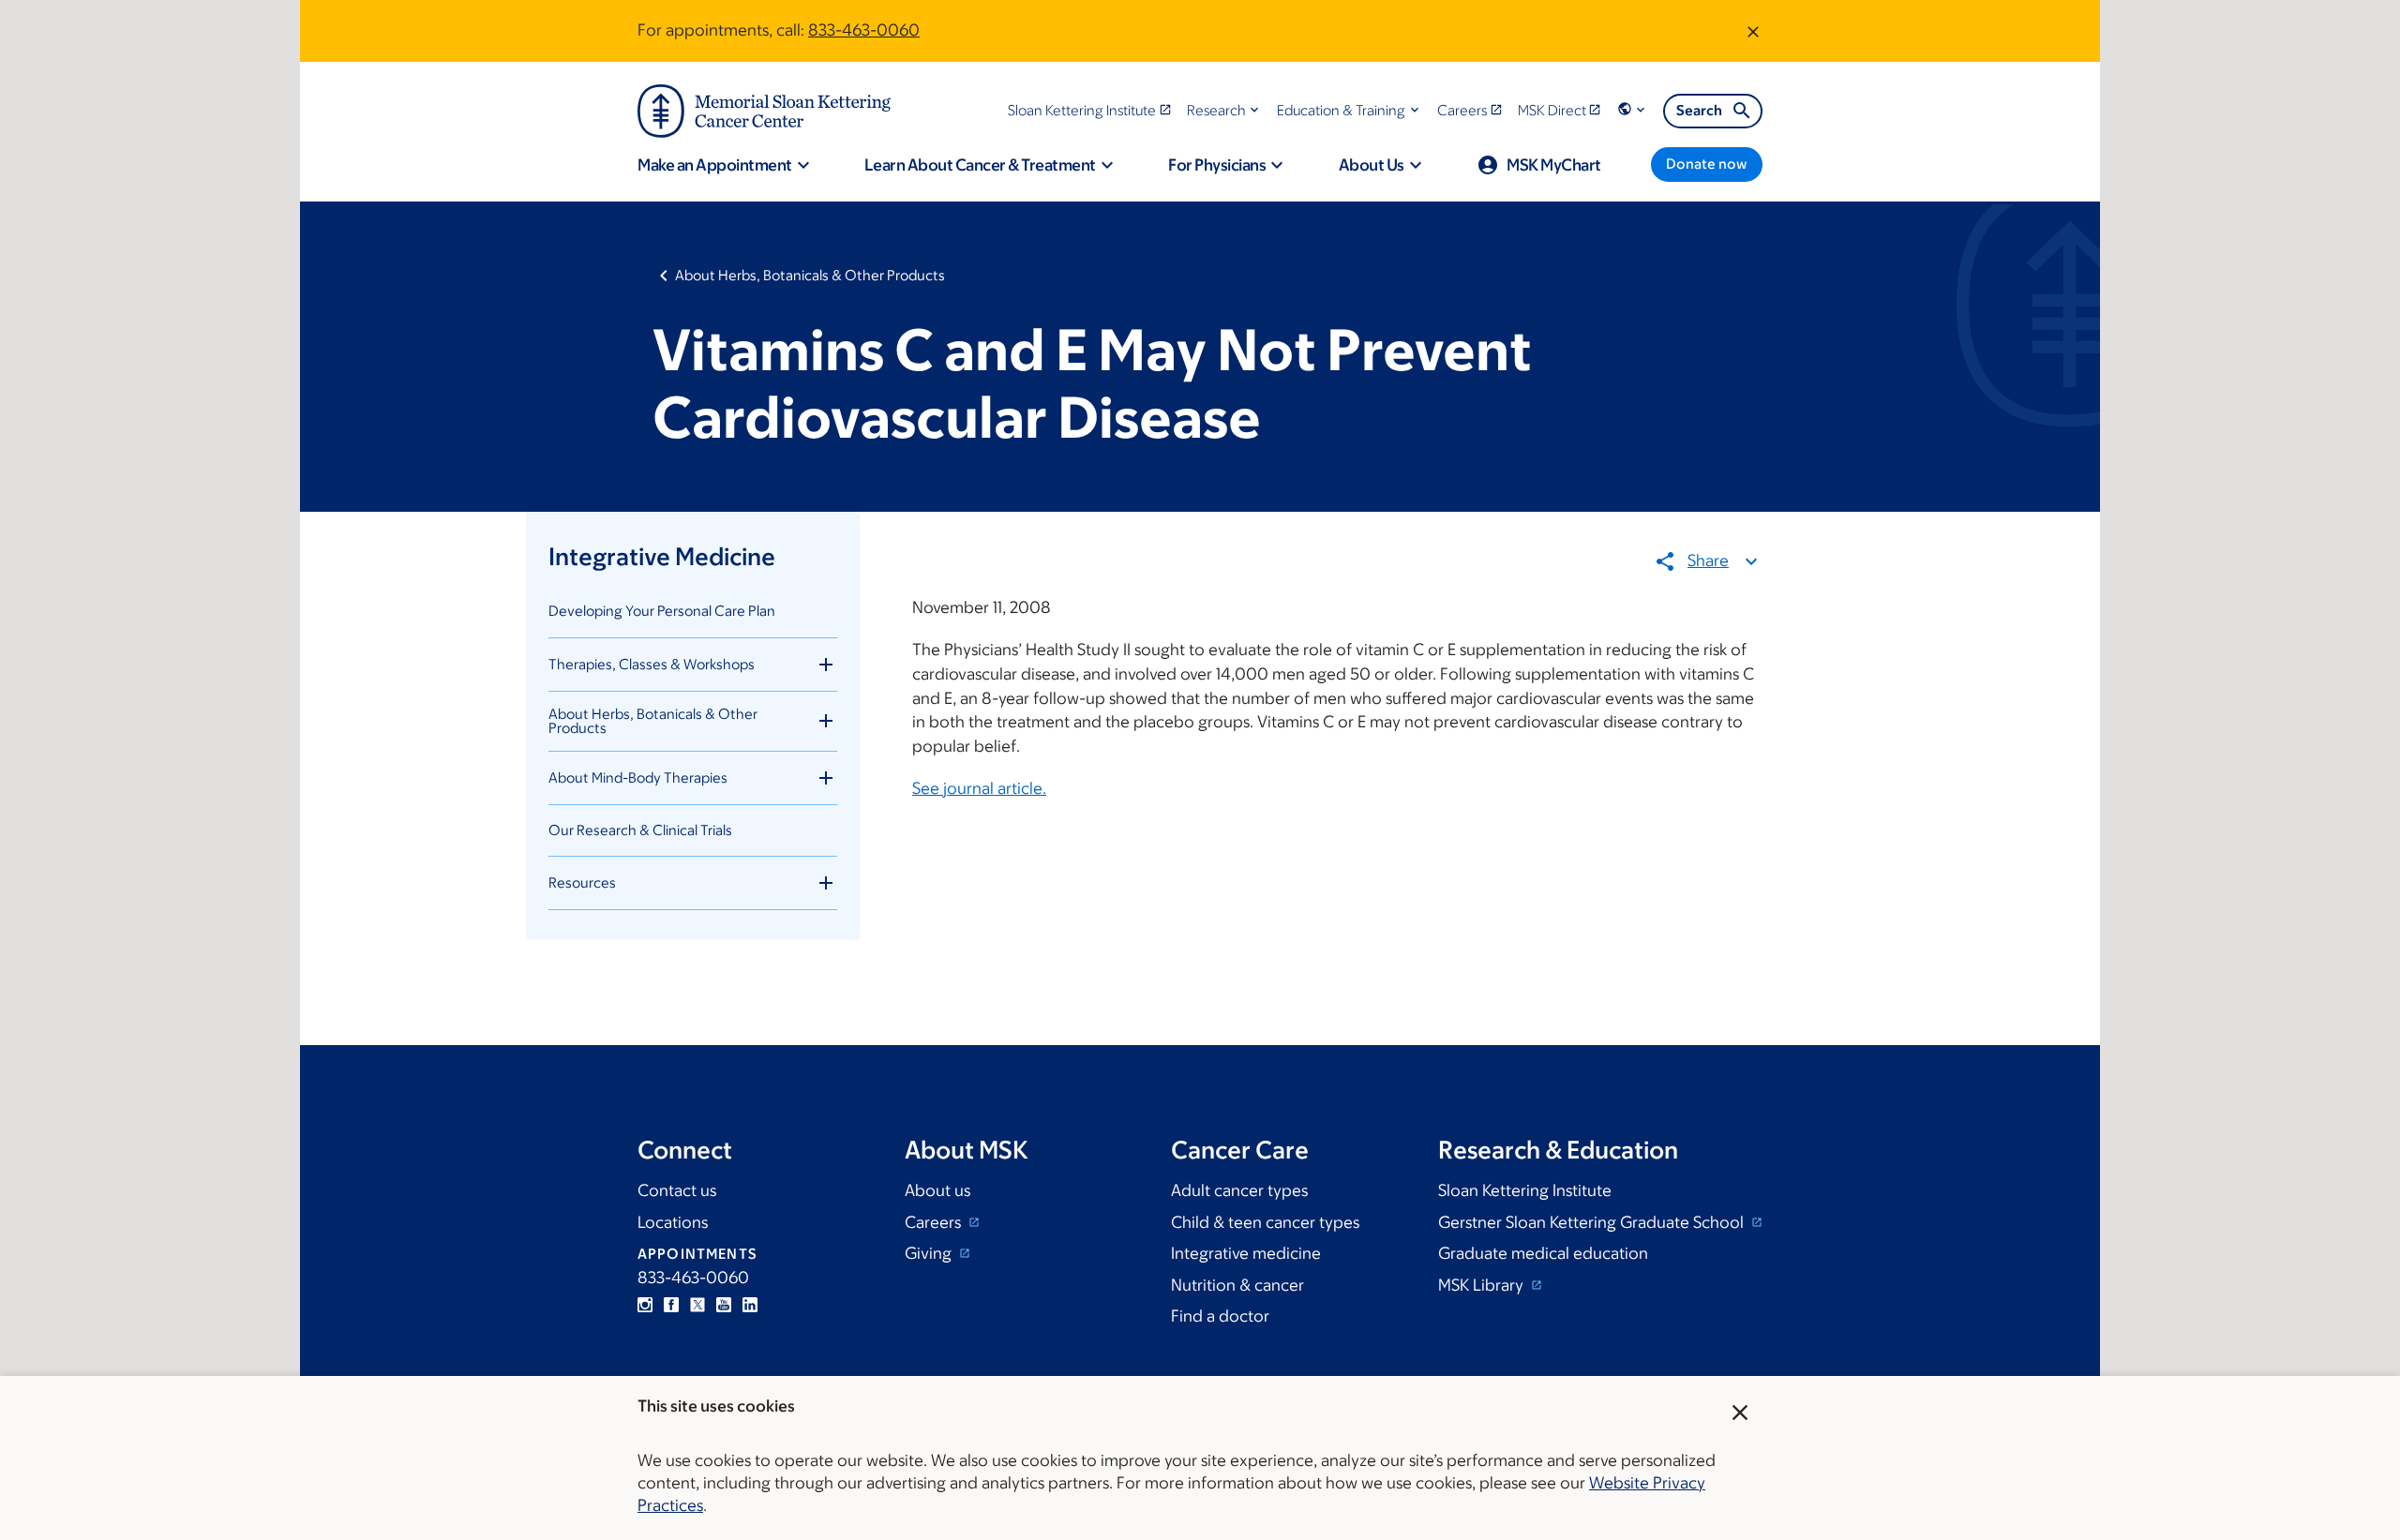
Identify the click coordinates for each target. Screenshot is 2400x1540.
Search (1699, 110)
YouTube (724, 1305)
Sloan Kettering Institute (1525, 1190)
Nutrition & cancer (1237, 1285)
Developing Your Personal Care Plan (662, 611)
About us (937, 1190)
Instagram (645, 1305)
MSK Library (1483, 1285)
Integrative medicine (1246, 1253)
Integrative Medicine (662, 556)
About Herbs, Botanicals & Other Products (810, 275)
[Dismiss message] (1753, 31)
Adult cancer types (1239, 1190)
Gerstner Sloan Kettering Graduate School (1593, 1222)
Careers (935, 1222)
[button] (1225, 110)
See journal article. (979, 788)
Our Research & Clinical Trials (640, 830)
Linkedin (750, 1305)
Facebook (671, 1305)
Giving (930, 1253)
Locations (673, 1222)
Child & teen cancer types (1265, 1222)
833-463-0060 (864, 30)
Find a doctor (1220, 1316)
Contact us (677, 1190)
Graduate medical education (1543, 1253)
